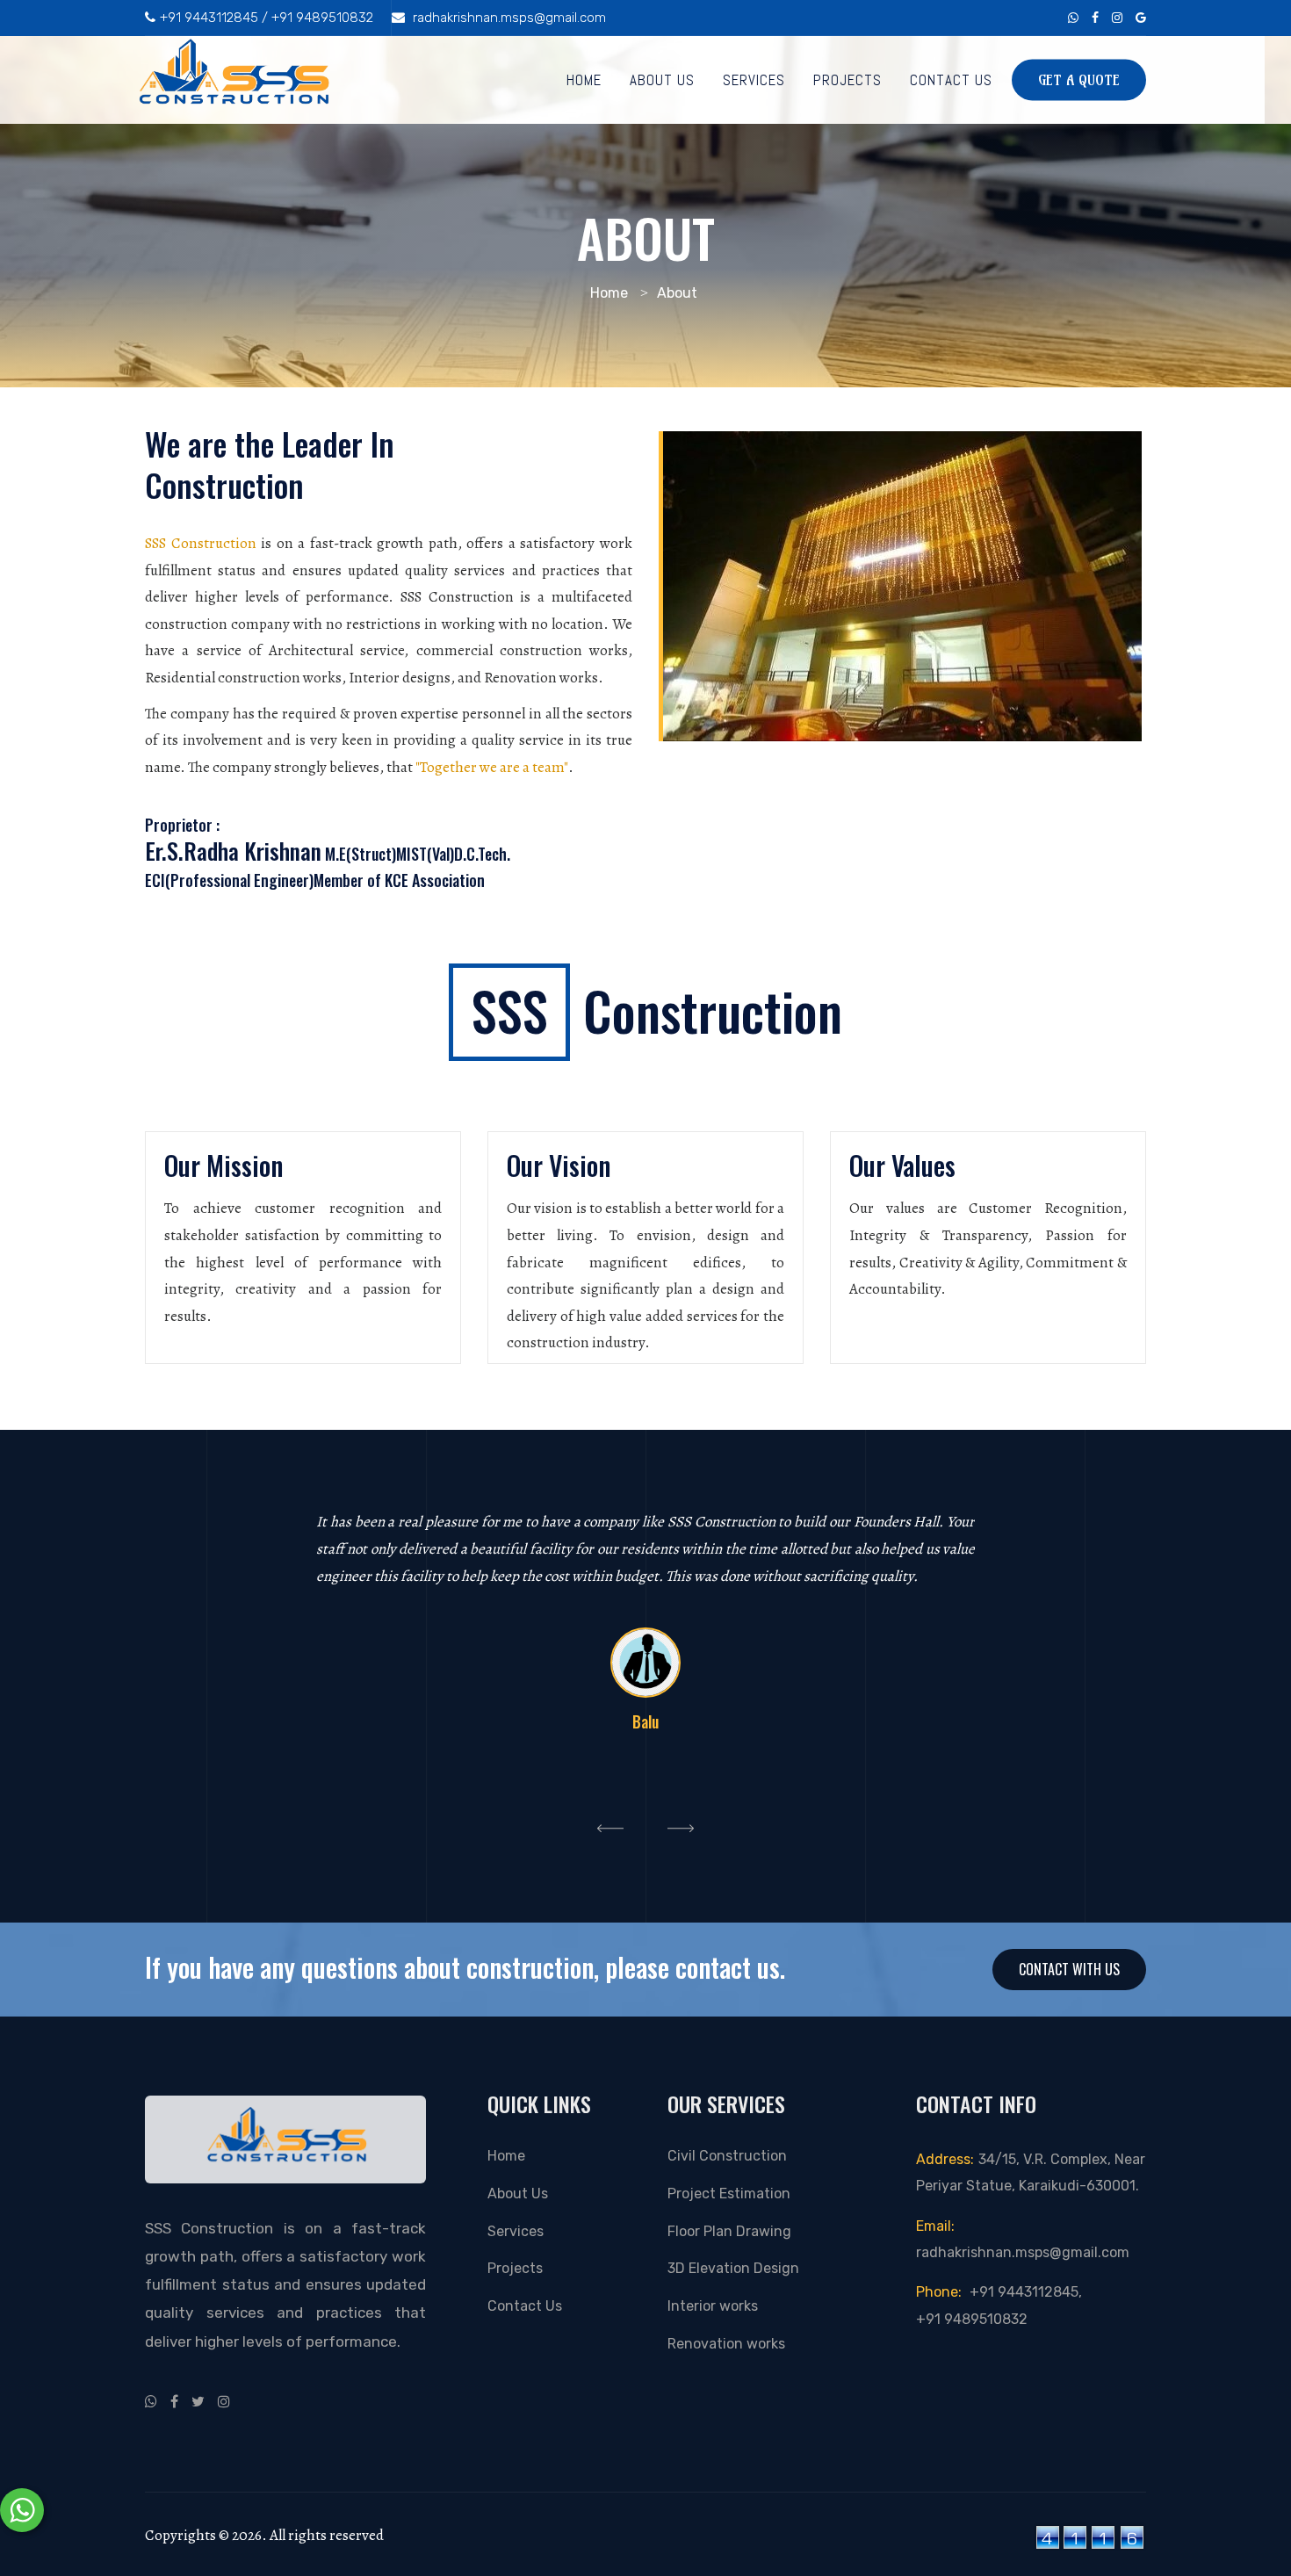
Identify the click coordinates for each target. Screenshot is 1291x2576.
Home (584, 80)
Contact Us (951, 80)
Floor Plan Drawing (729, 2231)
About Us (662, 80)
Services (754, 80)
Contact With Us (1069, 1969)
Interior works (713, 2306)
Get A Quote (1079, 80)
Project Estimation (729, 2194)
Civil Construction (727, 2156)
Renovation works (726, 2344)
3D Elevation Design (733, 2268)
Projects (847, 80)
